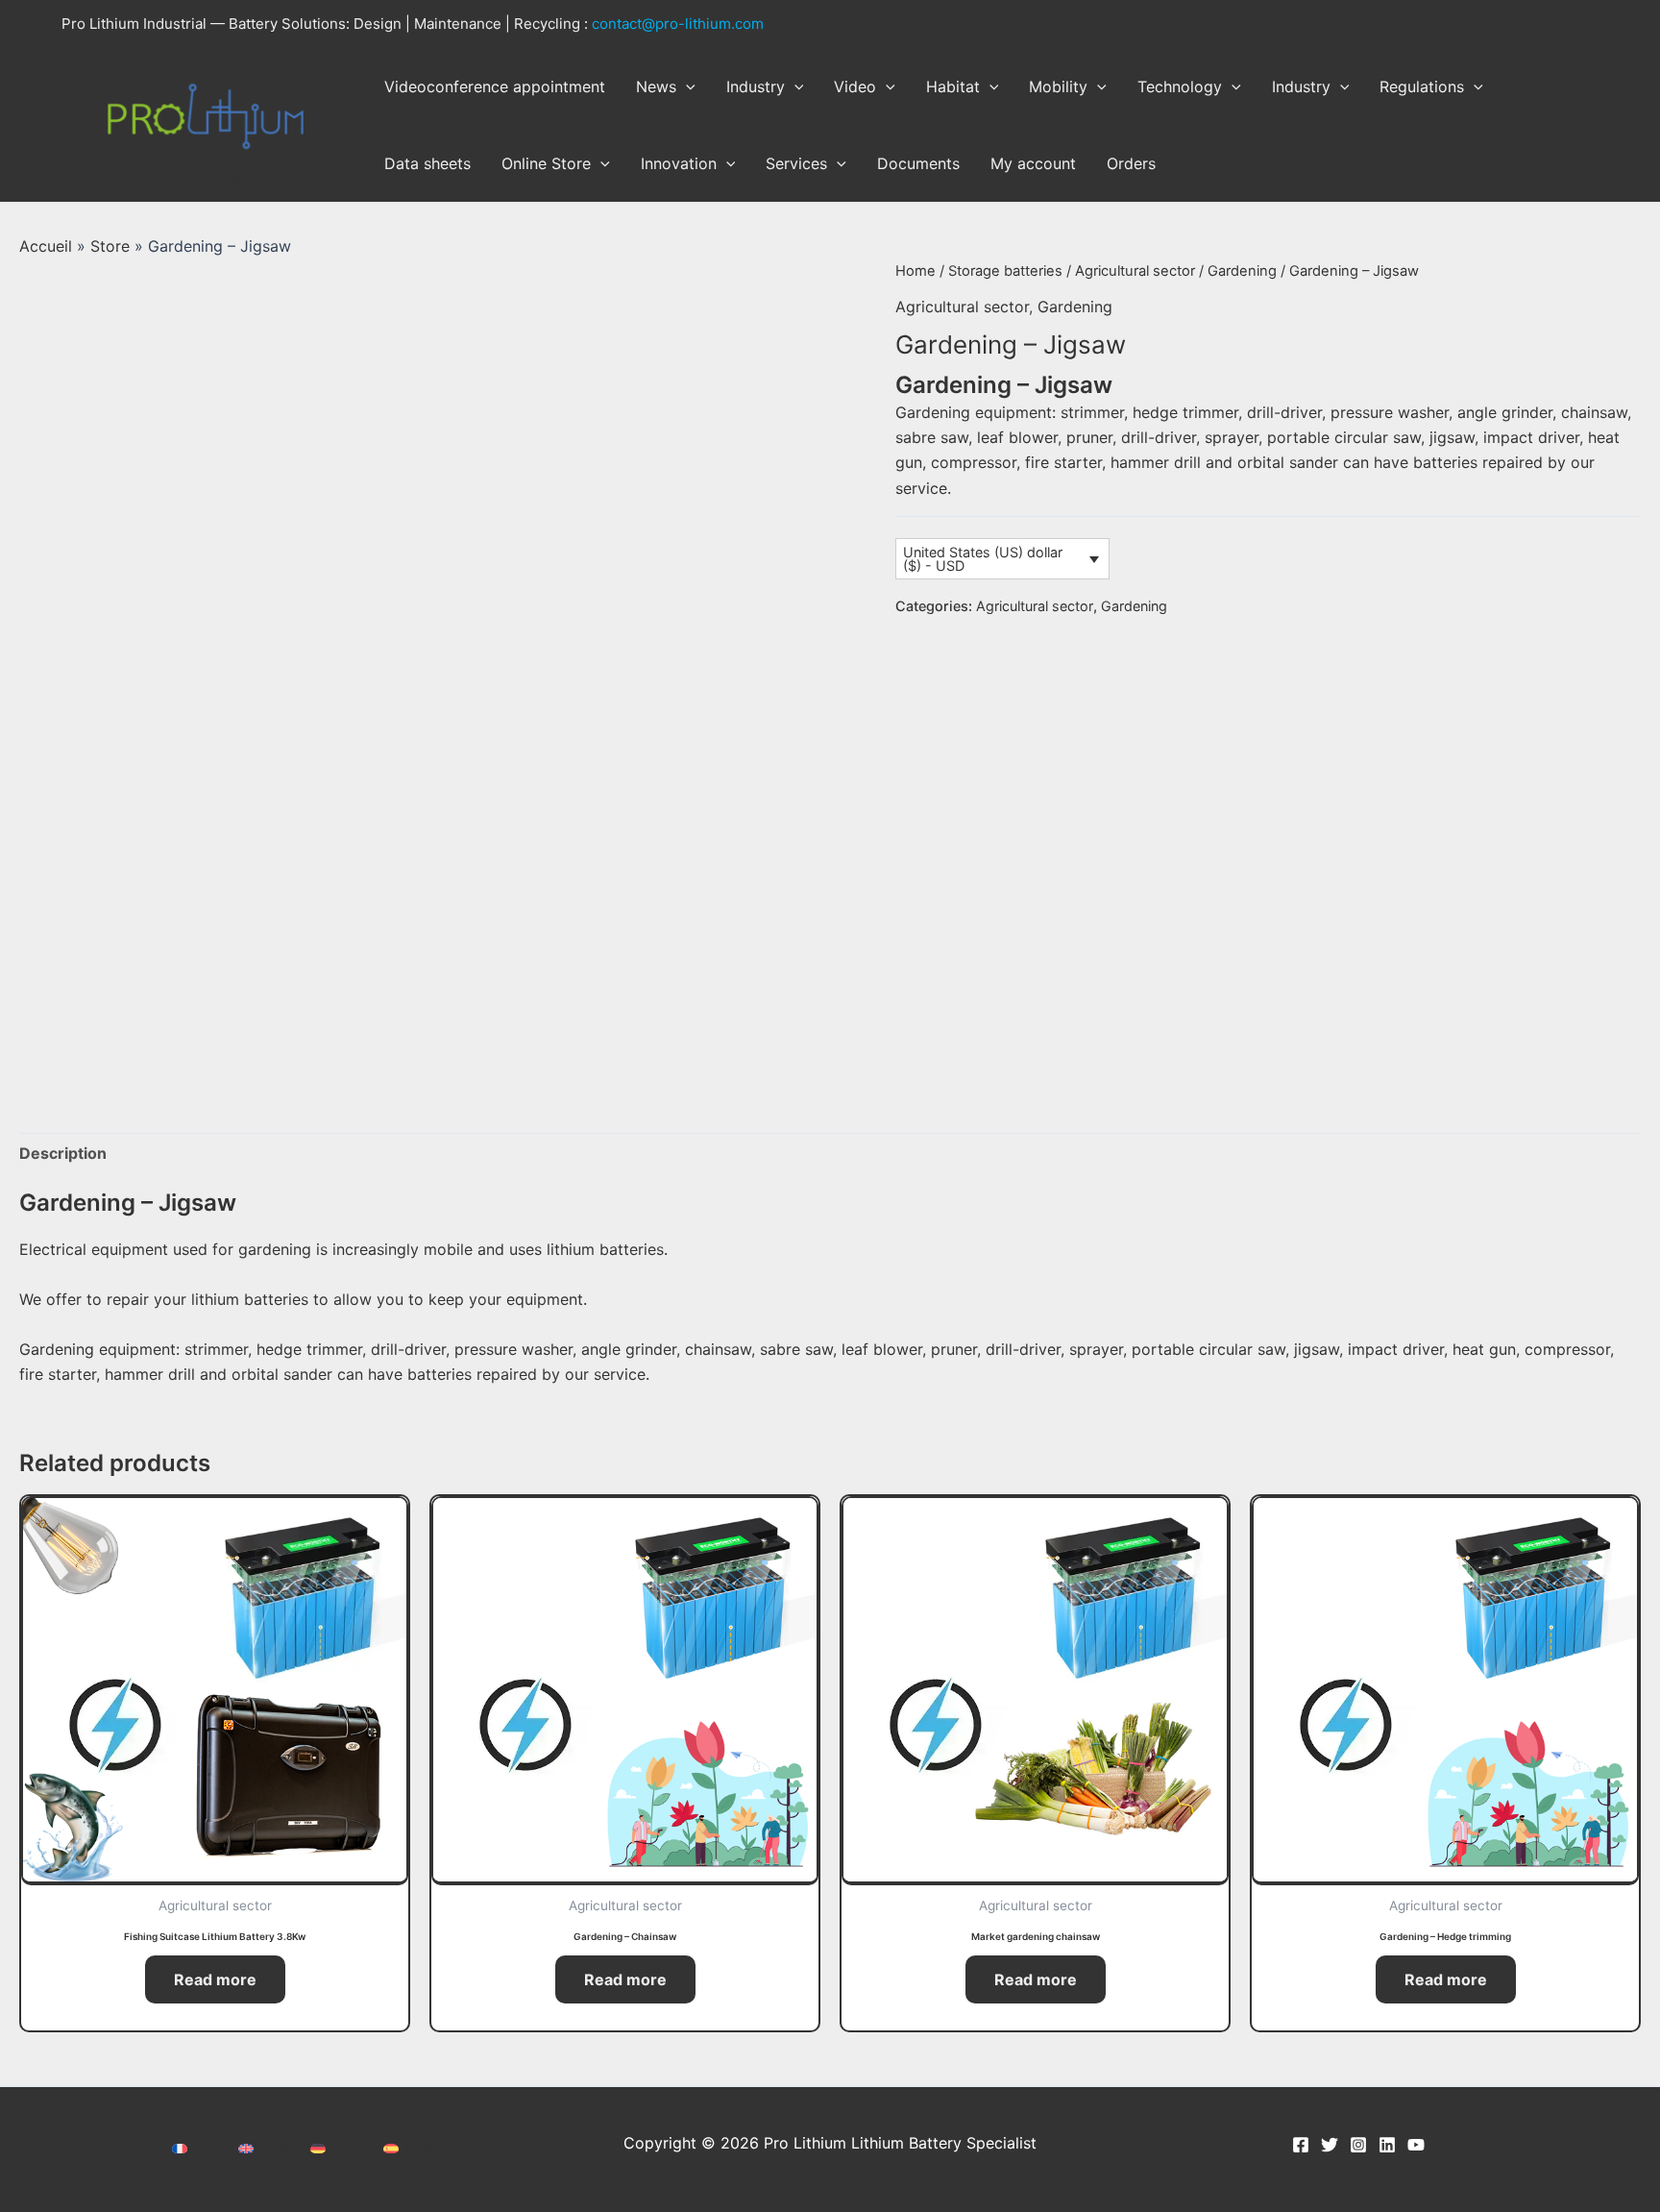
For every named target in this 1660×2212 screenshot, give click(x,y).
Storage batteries (1005, 271)
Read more (215, 1979)
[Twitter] (1330, 2145)
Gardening (1242, 271)
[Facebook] (1301, 2145)
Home (915, 271)
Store (110, 246)
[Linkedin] (1387, 2145)
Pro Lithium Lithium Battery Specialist (172, 175)
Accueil (46, 246)
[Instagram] (1358, 2145)
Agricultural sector (1135, 271)
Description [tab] (63, 1153)
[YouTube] (1416, 2145)
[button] (686, 86)
